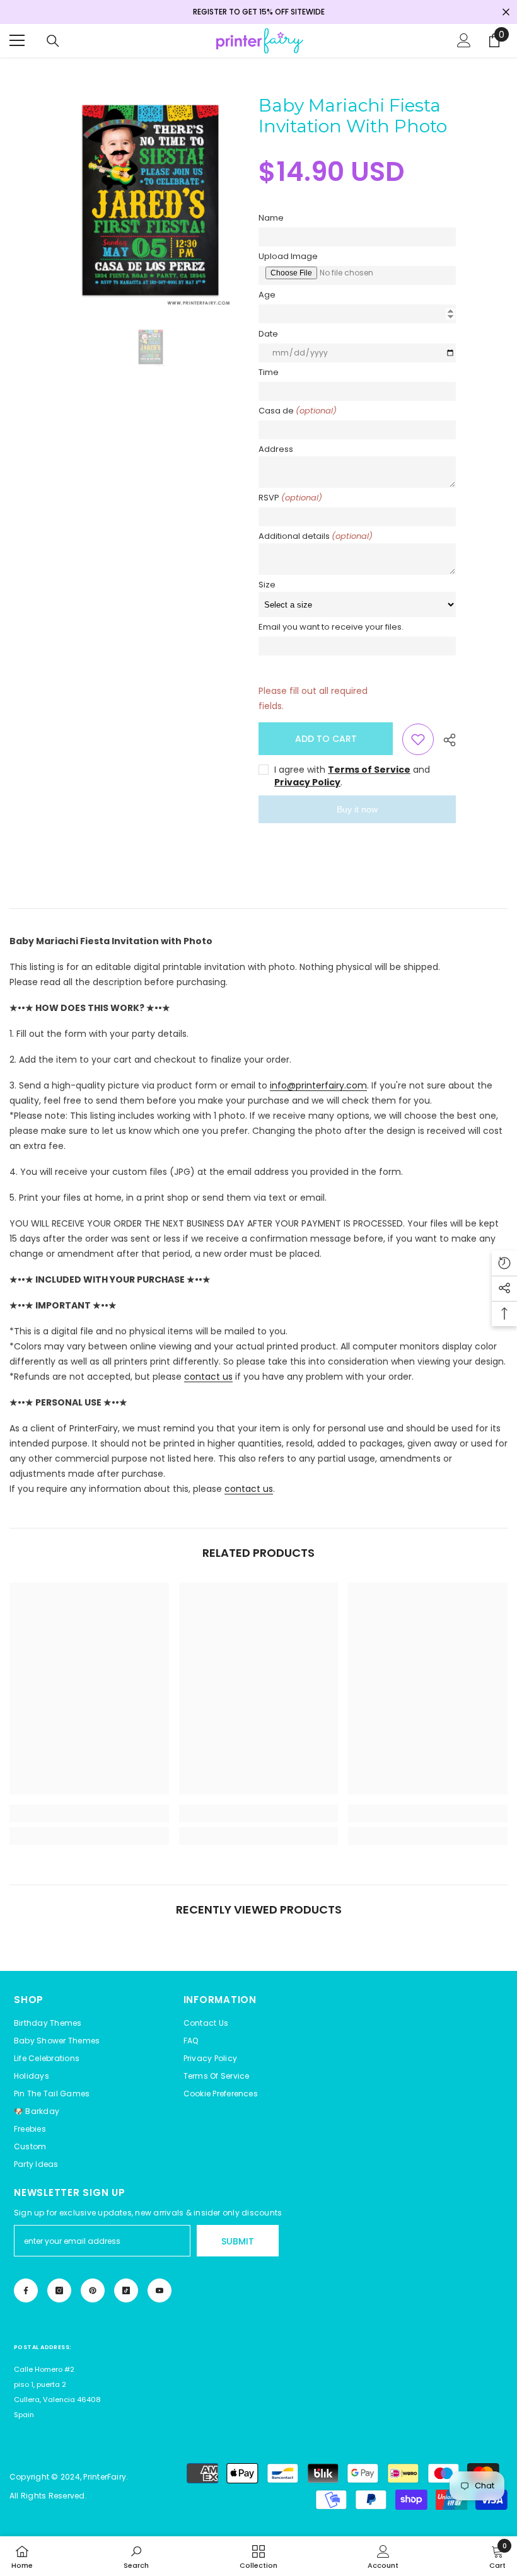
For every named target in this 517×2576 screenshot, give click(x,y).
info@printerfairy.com (318, 1085)
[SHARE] (445, 740)
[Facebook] (26, 2290)
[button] (221, 2094)
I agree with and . (352, 776)
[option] (150, 203)
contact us (208, 1377)
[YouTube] (160, 2290)
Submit (238, 2241)
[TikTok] (126, 2290)
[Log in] (464, 40)
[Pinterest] (93, 2290)
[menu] (17, 40)
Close (506, 12)
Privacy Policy (307, 782)
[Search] (53, 41)
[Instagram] (59, 2290)
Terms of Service (369, 770)
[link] (89, 1813)
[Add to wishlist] (418, 739)
